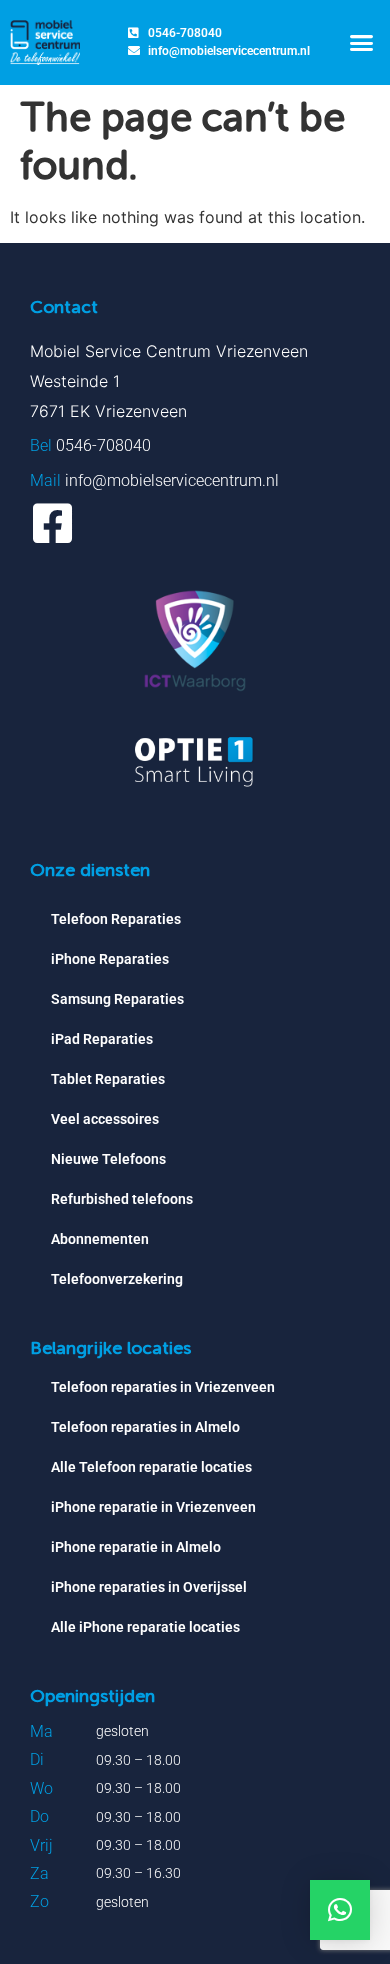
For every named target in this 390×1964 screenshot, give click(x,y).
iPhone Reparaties (110, 959)
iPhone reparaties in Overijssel (149, 1587)
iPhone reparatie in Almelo (136, 1547)
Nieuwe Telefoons (108, 1159)
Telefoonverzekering (117, 1279)
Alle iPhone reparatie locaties (145, 1627)
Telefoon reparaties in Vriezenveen (163, 1387)
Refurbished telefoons (122, 1199)
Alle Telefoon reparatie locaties (151, 1467)
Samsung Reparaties (117, 999)
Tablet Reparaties (108, 1079)
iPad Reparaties (102, 1039)
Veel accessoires (105, 1119)
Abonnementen (100, 1239)
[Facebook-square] (52, 523)
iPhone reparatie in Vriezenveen (153, 1507)
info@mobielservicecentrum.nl (172, 480)
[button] (362, 43)
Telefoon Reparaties (116, 919)
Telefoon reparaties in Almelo (145, 1427)
